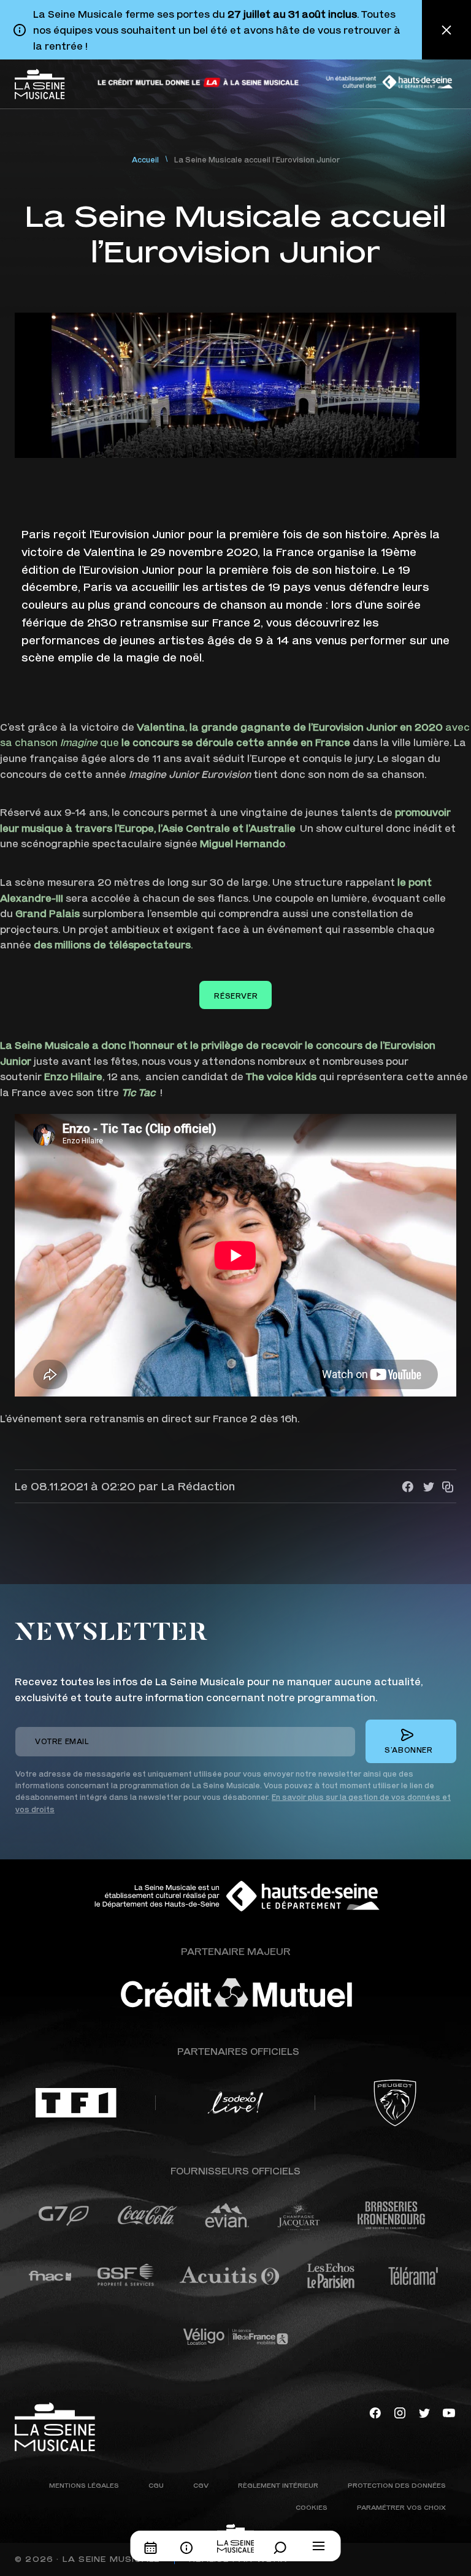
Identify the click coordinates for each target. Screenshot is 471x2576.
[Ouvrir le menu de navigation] (319, 2546)
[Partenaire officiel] (76, 2103)
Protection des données (397, 2485)
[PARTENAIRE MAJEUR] (272, 1993)
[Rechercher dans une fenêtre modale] (283, 2548)
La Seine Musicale (111, 2559)
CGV (201, 2485)
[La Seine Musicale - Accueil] (40, 84)
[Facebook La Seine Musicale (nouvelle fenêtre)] (375, 2411)
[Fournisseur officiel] (63, 2216)
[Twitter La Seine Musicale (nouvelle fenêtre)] (424, 2411)
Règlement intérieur (278, 2485)
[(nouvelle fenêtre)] (199, 82)
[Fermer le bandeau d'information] (446, 30)
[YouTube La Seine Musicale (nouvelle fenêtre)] (449, 2411)
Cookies (312, 2507)
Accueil (145, 160)
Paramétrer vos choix (401, 2507)
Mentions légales (84, 2485)
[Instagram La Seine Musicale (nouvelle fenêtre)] (400, 2411)
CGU (156, 2485)
